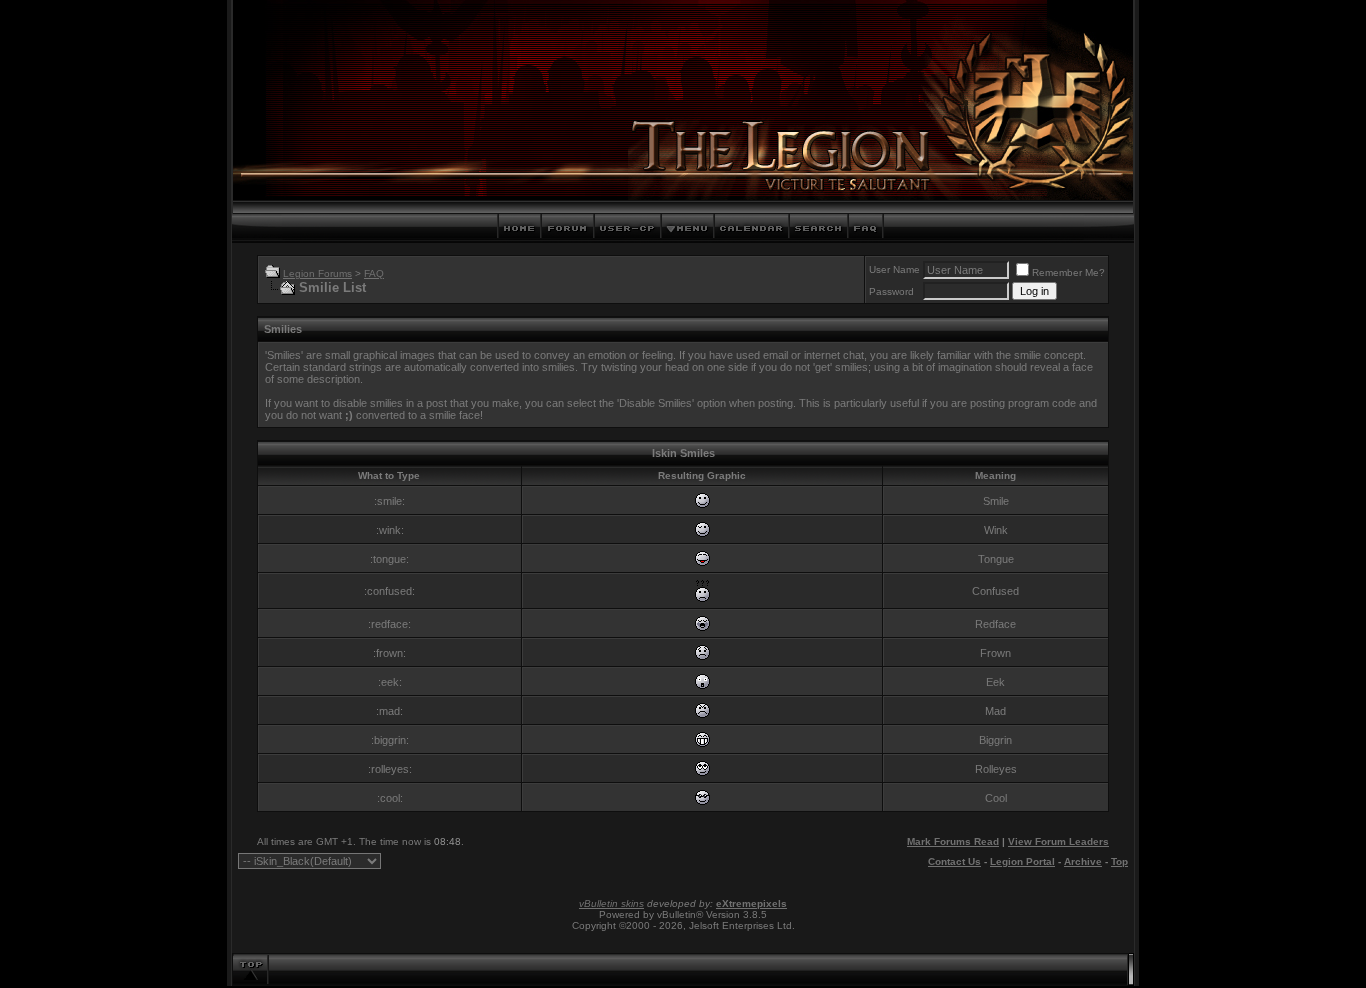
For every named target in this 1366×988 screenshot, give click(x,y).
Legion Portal (1022, 861)
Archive (1083, 861)
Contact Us (954, 861)
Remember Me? (1068, 272)
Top (1119, 861)
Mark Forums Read (953, 841)
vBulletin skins (611, 903)
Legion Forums (317, 273)
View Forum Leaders (1058, 841)
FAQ (374, 273)
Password (891, 291)
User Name (894, 269)
